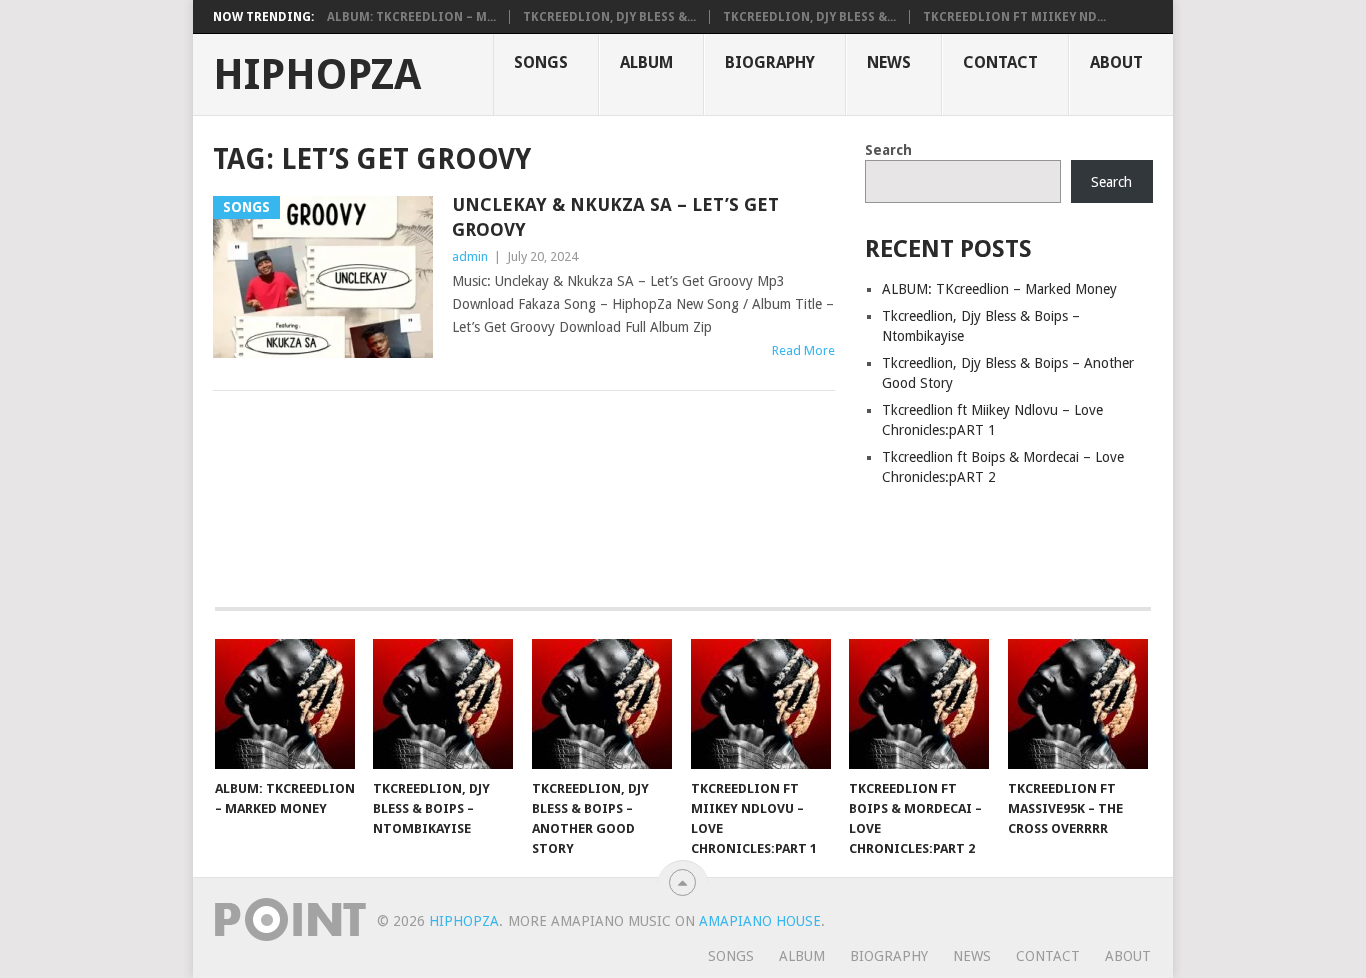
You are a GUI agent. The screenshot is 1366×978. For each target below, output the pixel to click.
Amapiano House (760, 921)
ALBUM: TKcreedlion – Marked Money (999, 289)
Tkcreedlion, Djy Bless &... (609, 17)
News (889, 62)
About (1116, 62)
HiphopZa (317, 75)
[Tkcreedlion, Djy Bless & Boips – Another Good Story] (602, 704)
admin (470, 256)
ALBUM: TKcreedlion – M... (411, 17)
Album (646, 62)
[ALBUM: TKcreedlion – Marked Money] (285, 704)
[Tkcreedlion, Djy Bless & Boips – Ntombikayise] (443, 704)
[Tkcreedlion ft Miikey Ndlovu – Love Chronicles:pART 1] (761, 704)
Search (888, 150)
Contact (1000, 62)
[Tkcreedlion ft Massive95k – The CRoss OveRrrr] (1078, 704)
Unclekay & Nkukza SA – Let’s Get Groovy (615, 217)
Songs (541, 62)
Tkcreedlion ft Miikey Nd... (1014, 17)
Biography (770, 62)
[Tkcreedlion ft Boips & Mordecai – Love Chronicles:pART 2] (919, 704)
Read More (803, 350)
